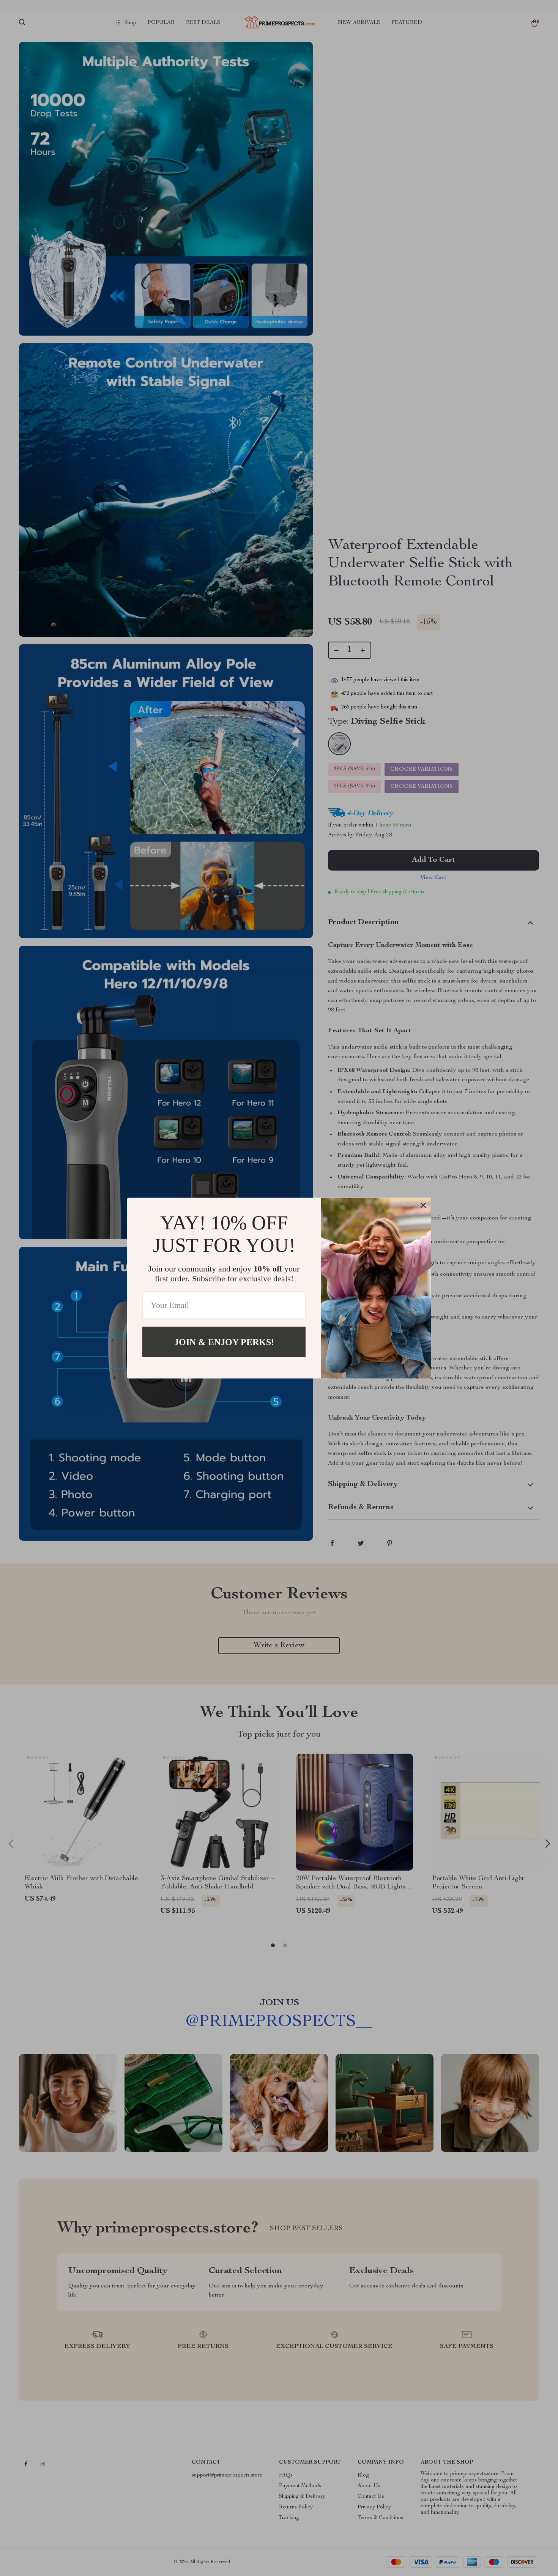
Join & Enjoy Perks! (224, 1342)
